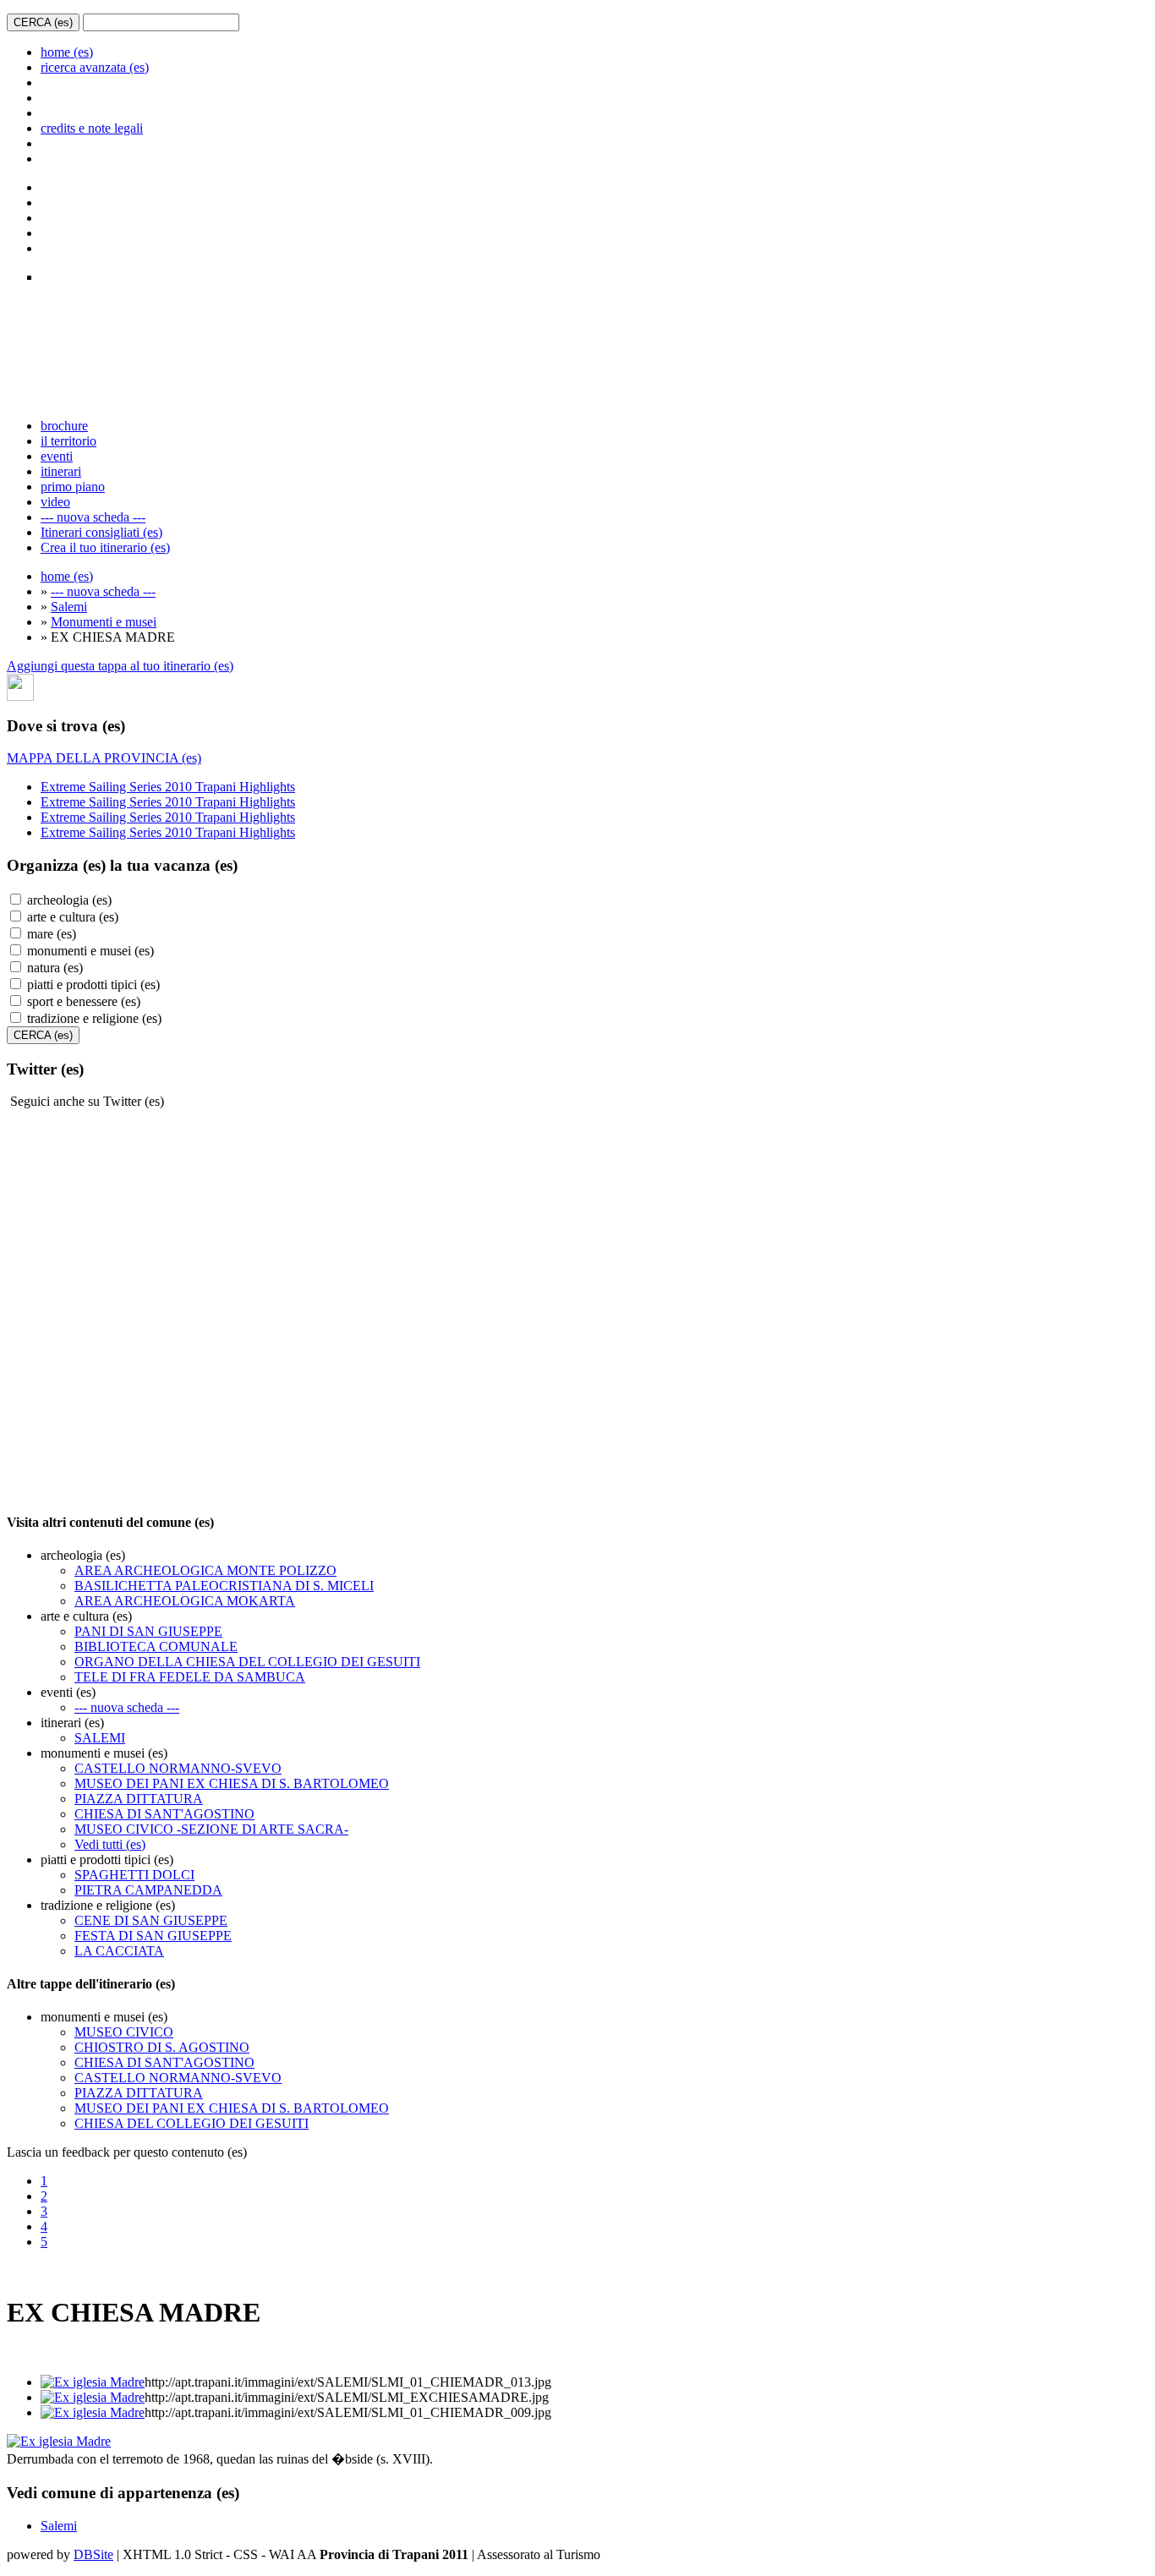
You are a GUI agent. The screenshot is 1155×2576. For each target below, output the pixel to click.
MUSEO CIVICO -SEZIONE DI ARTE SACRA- (211, 1829)
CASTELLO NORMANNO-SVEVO (178, 1768)
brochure (64, 426)
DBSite (93, 2554)
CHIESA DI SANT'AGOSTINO (164, 1814)
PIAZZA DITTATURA (139, 1799)
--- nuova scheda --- (93, 517)
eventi (57, 456)
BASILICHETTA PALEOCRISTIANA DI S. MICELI (224, 1586)
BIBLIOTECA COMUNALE (156, 1646)
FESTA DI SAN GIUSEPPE (153, 1936)
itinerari (61, 471)
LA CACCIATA (119, 1951)
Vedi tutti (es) (110, 1844)
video (55, 502)
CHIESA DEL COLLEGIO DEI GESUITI (192, 2123)
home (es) (67, 52)
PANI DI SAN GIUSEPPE (148, 1631)
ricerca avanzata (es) (95, 67)
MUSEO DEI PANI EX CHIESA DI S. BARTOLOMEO (232, 1783)
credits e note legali (92, 128)
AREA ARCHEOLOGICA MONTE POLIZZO (205, 1570)
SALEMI (100, 1738)
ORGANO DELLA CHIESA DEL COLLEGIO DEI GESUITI (247, 1662)
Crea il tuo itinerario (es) (105, 547)
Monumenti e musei (104, 622)
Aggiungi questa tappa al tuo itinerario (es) (120, 666)
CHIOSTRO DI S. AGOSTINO (162, 2047)
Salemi (69, 607)
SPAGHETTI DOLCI (134, 1875)
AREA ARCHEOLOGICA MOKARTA (185, 1601)
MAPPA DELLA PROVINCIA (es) (104, 758)
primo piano (73, 487)
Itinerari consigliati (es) (101, 532)
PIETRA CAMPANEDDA (148, 1890)
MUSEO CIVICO (124, 2032)
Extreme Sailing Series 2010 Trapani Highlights (168, 787)
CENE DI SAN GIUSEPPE (151, 1920)
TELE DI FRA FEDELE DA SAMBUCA (190, 1677)
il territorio (68, 441)
